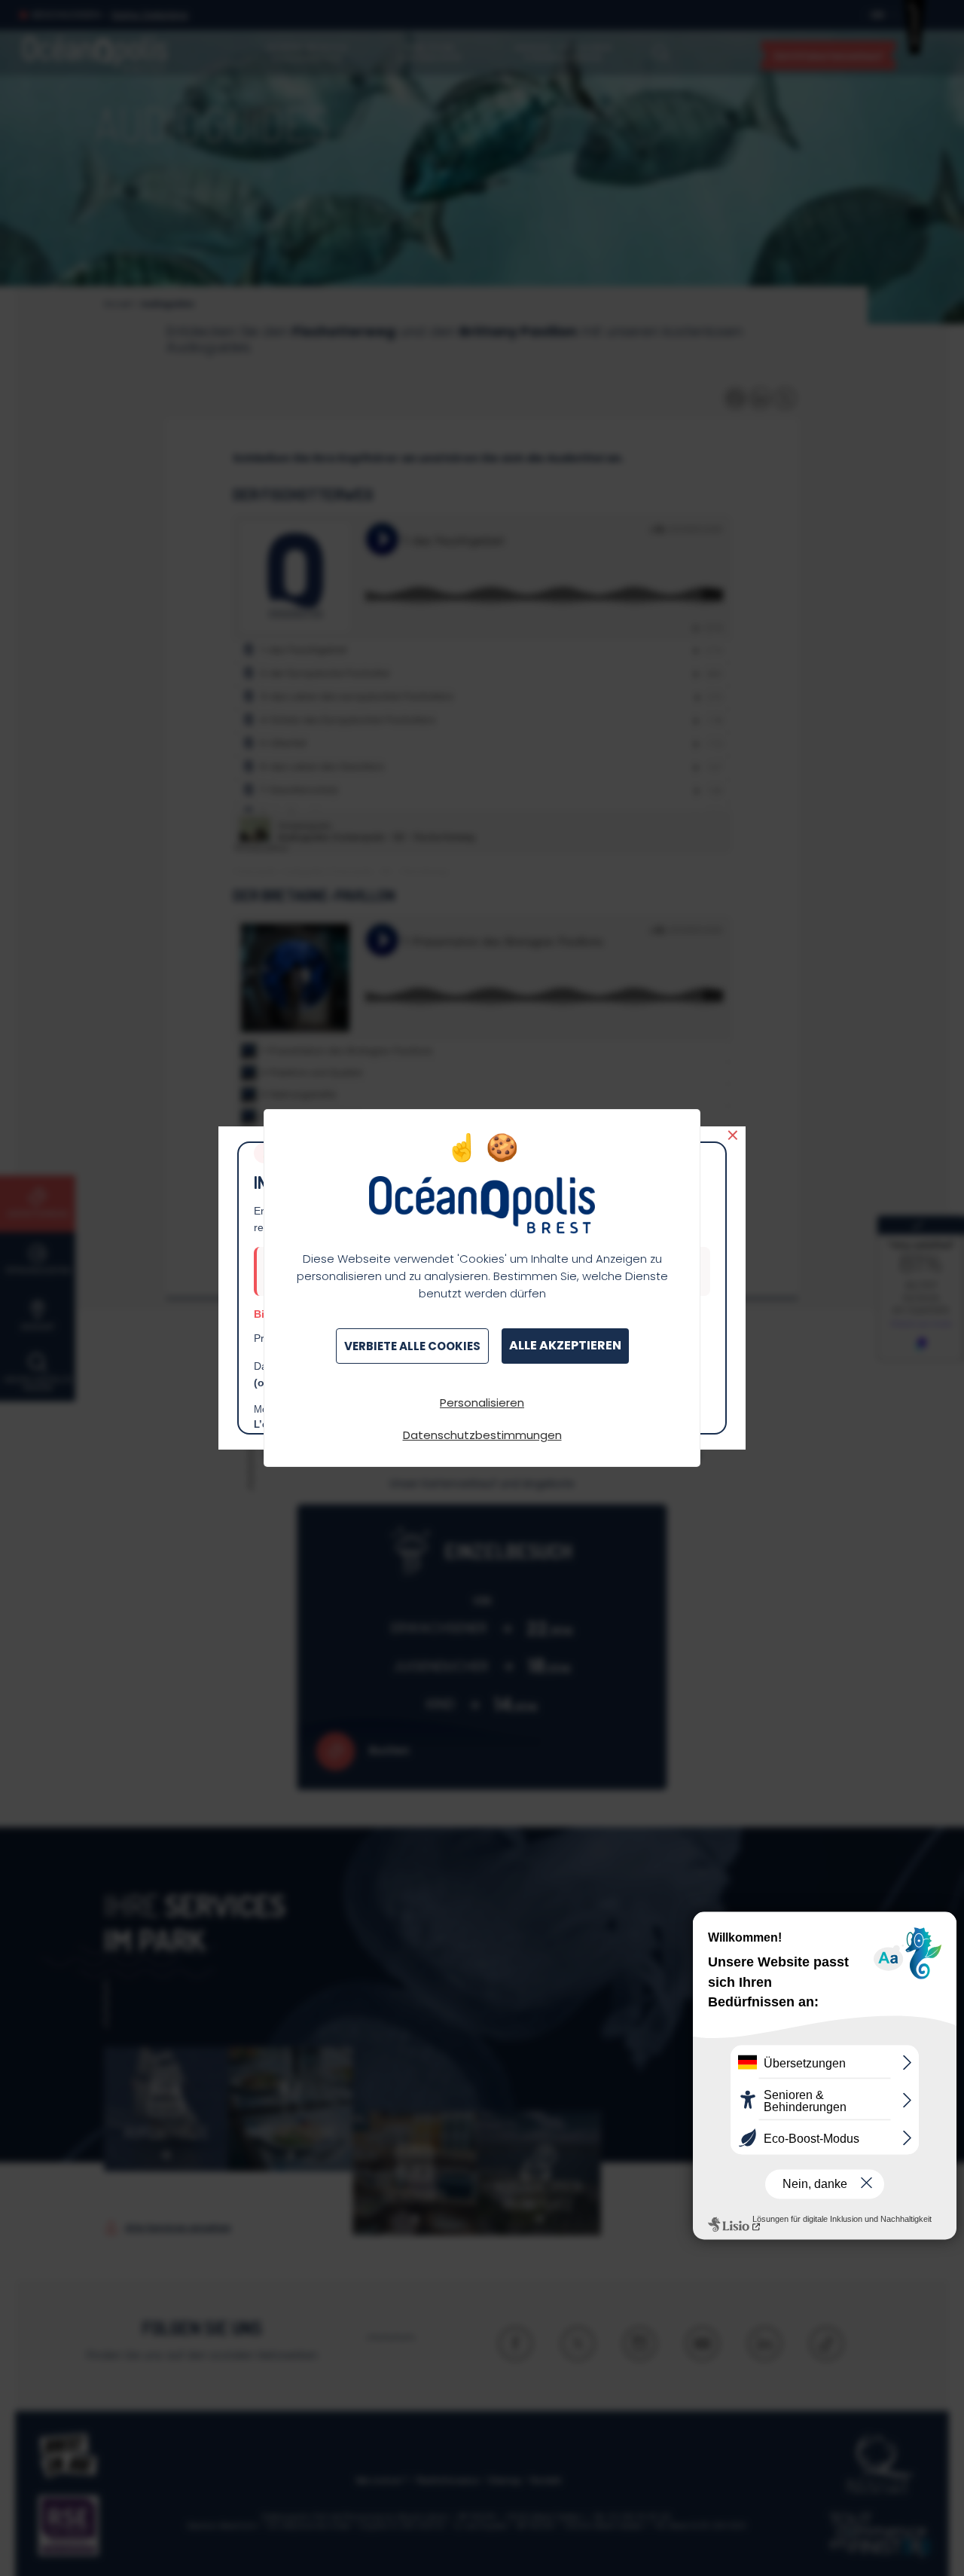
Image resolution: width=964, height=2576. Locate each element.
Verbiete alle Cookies (412, 1346)
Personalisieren (482, 1403)
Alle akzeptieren (565, 1345)
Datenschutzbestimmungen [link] (482, 1435)
